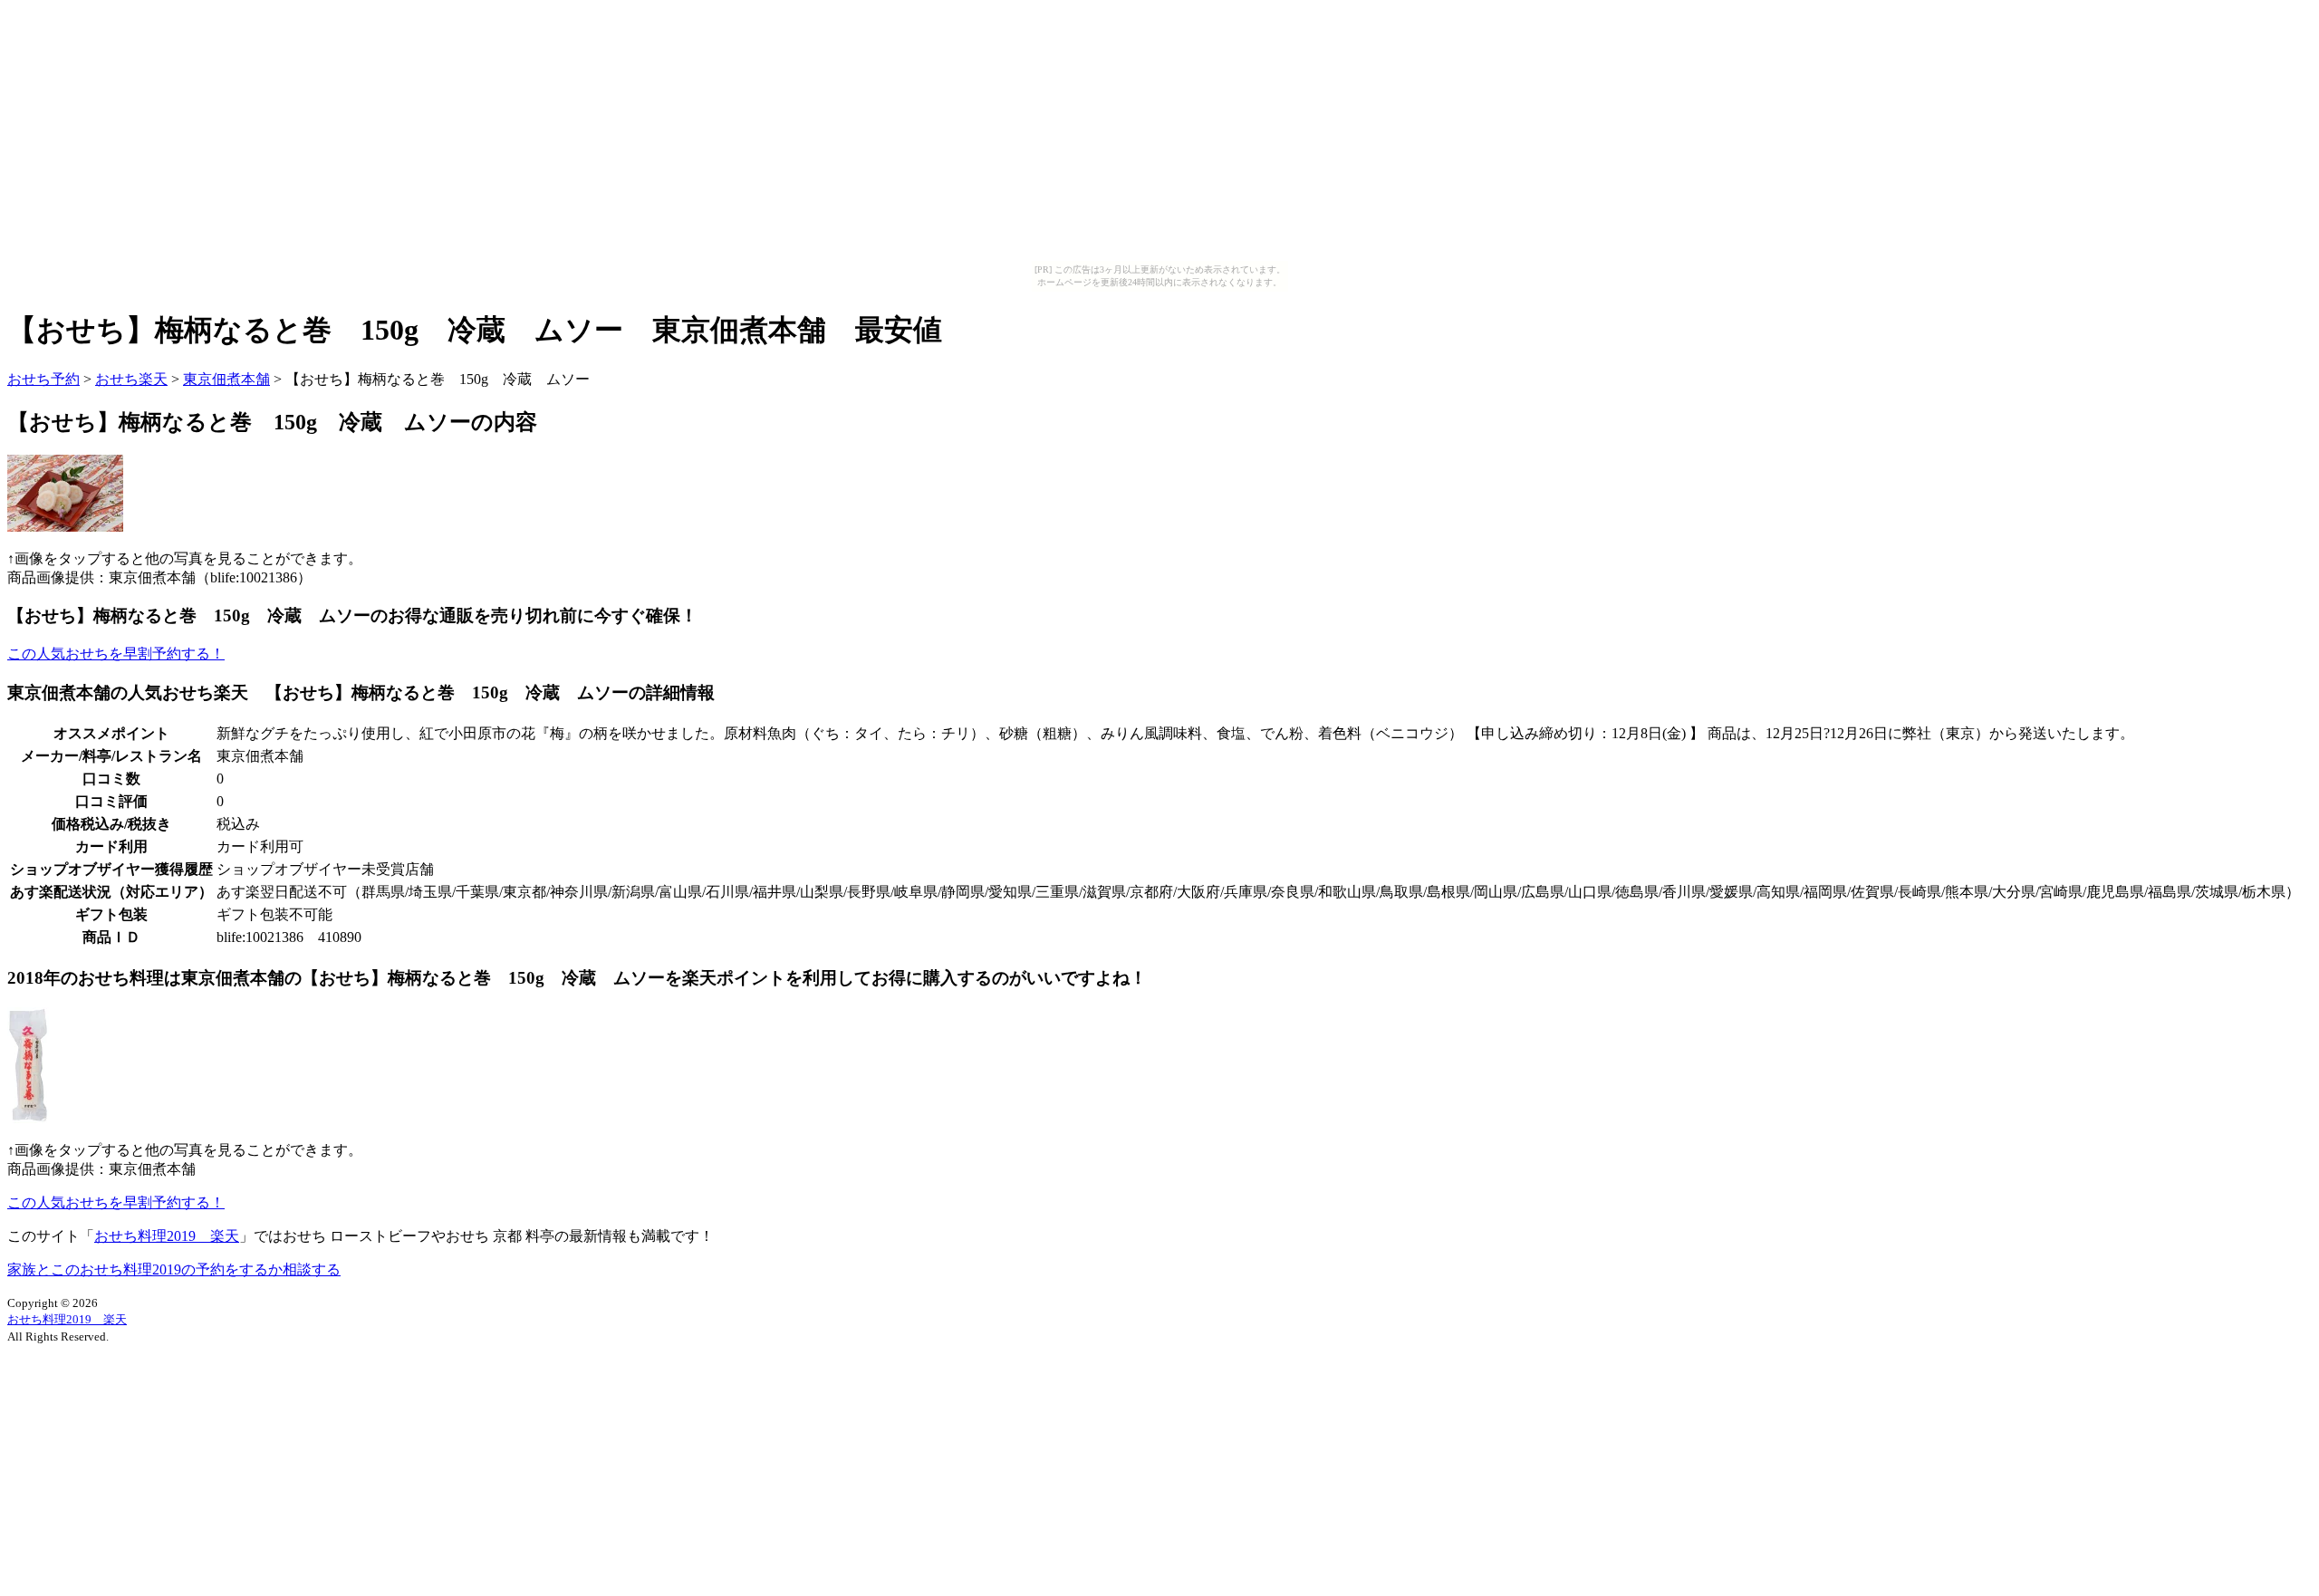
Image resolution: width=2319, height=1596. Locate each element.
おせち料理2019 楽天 (167, 1236)
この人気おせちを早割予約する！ (116, 654)
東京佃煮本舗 (226, 379)
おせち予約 (43, 379)
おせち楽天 (131, 379)
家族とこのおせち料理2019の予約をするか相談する (174, 1269)
